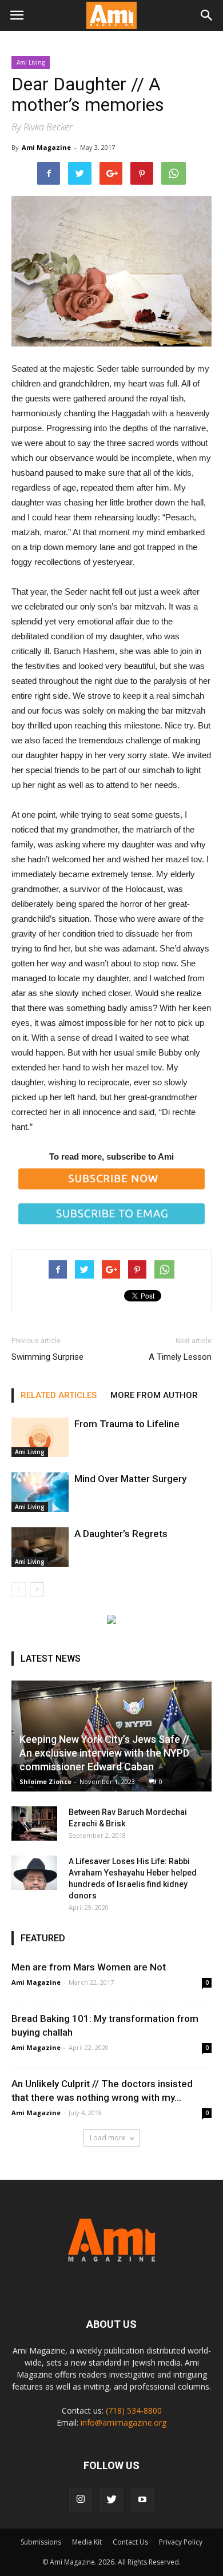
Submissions (41, 2542)
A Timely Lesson (180, 1357)
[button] (207, 15)
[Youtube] (142, 2500)
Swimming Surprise (47, 1357)
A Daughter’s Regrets (121, 1534)
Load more (108, 2138)
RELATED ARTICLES (59, 1395)
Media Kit (87, 2542)
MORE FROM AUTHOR (154, 1395)
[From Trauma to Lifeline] (40, 1437)
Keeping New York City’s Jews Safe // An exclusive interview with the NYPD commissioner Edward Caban (104, 1753)
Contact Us (130, 2542)
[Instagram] (81, 2500)
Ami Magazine (46, 147)
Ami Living (31, 62)
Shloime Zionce (45, 1781)
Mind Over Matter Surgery (130, 1479)
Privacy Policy (181, 2542)
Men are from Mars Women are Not (89, 1967)
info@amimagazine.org (124, 2422)
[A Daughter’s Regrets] (40, 1547)
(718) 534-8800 (134, 2410)
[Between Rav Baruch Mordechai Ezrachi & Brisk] (34, 1823)
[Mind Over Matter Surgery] (40, 1492)
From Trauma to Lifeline (127, 1424)
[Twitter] (111, 2500)
